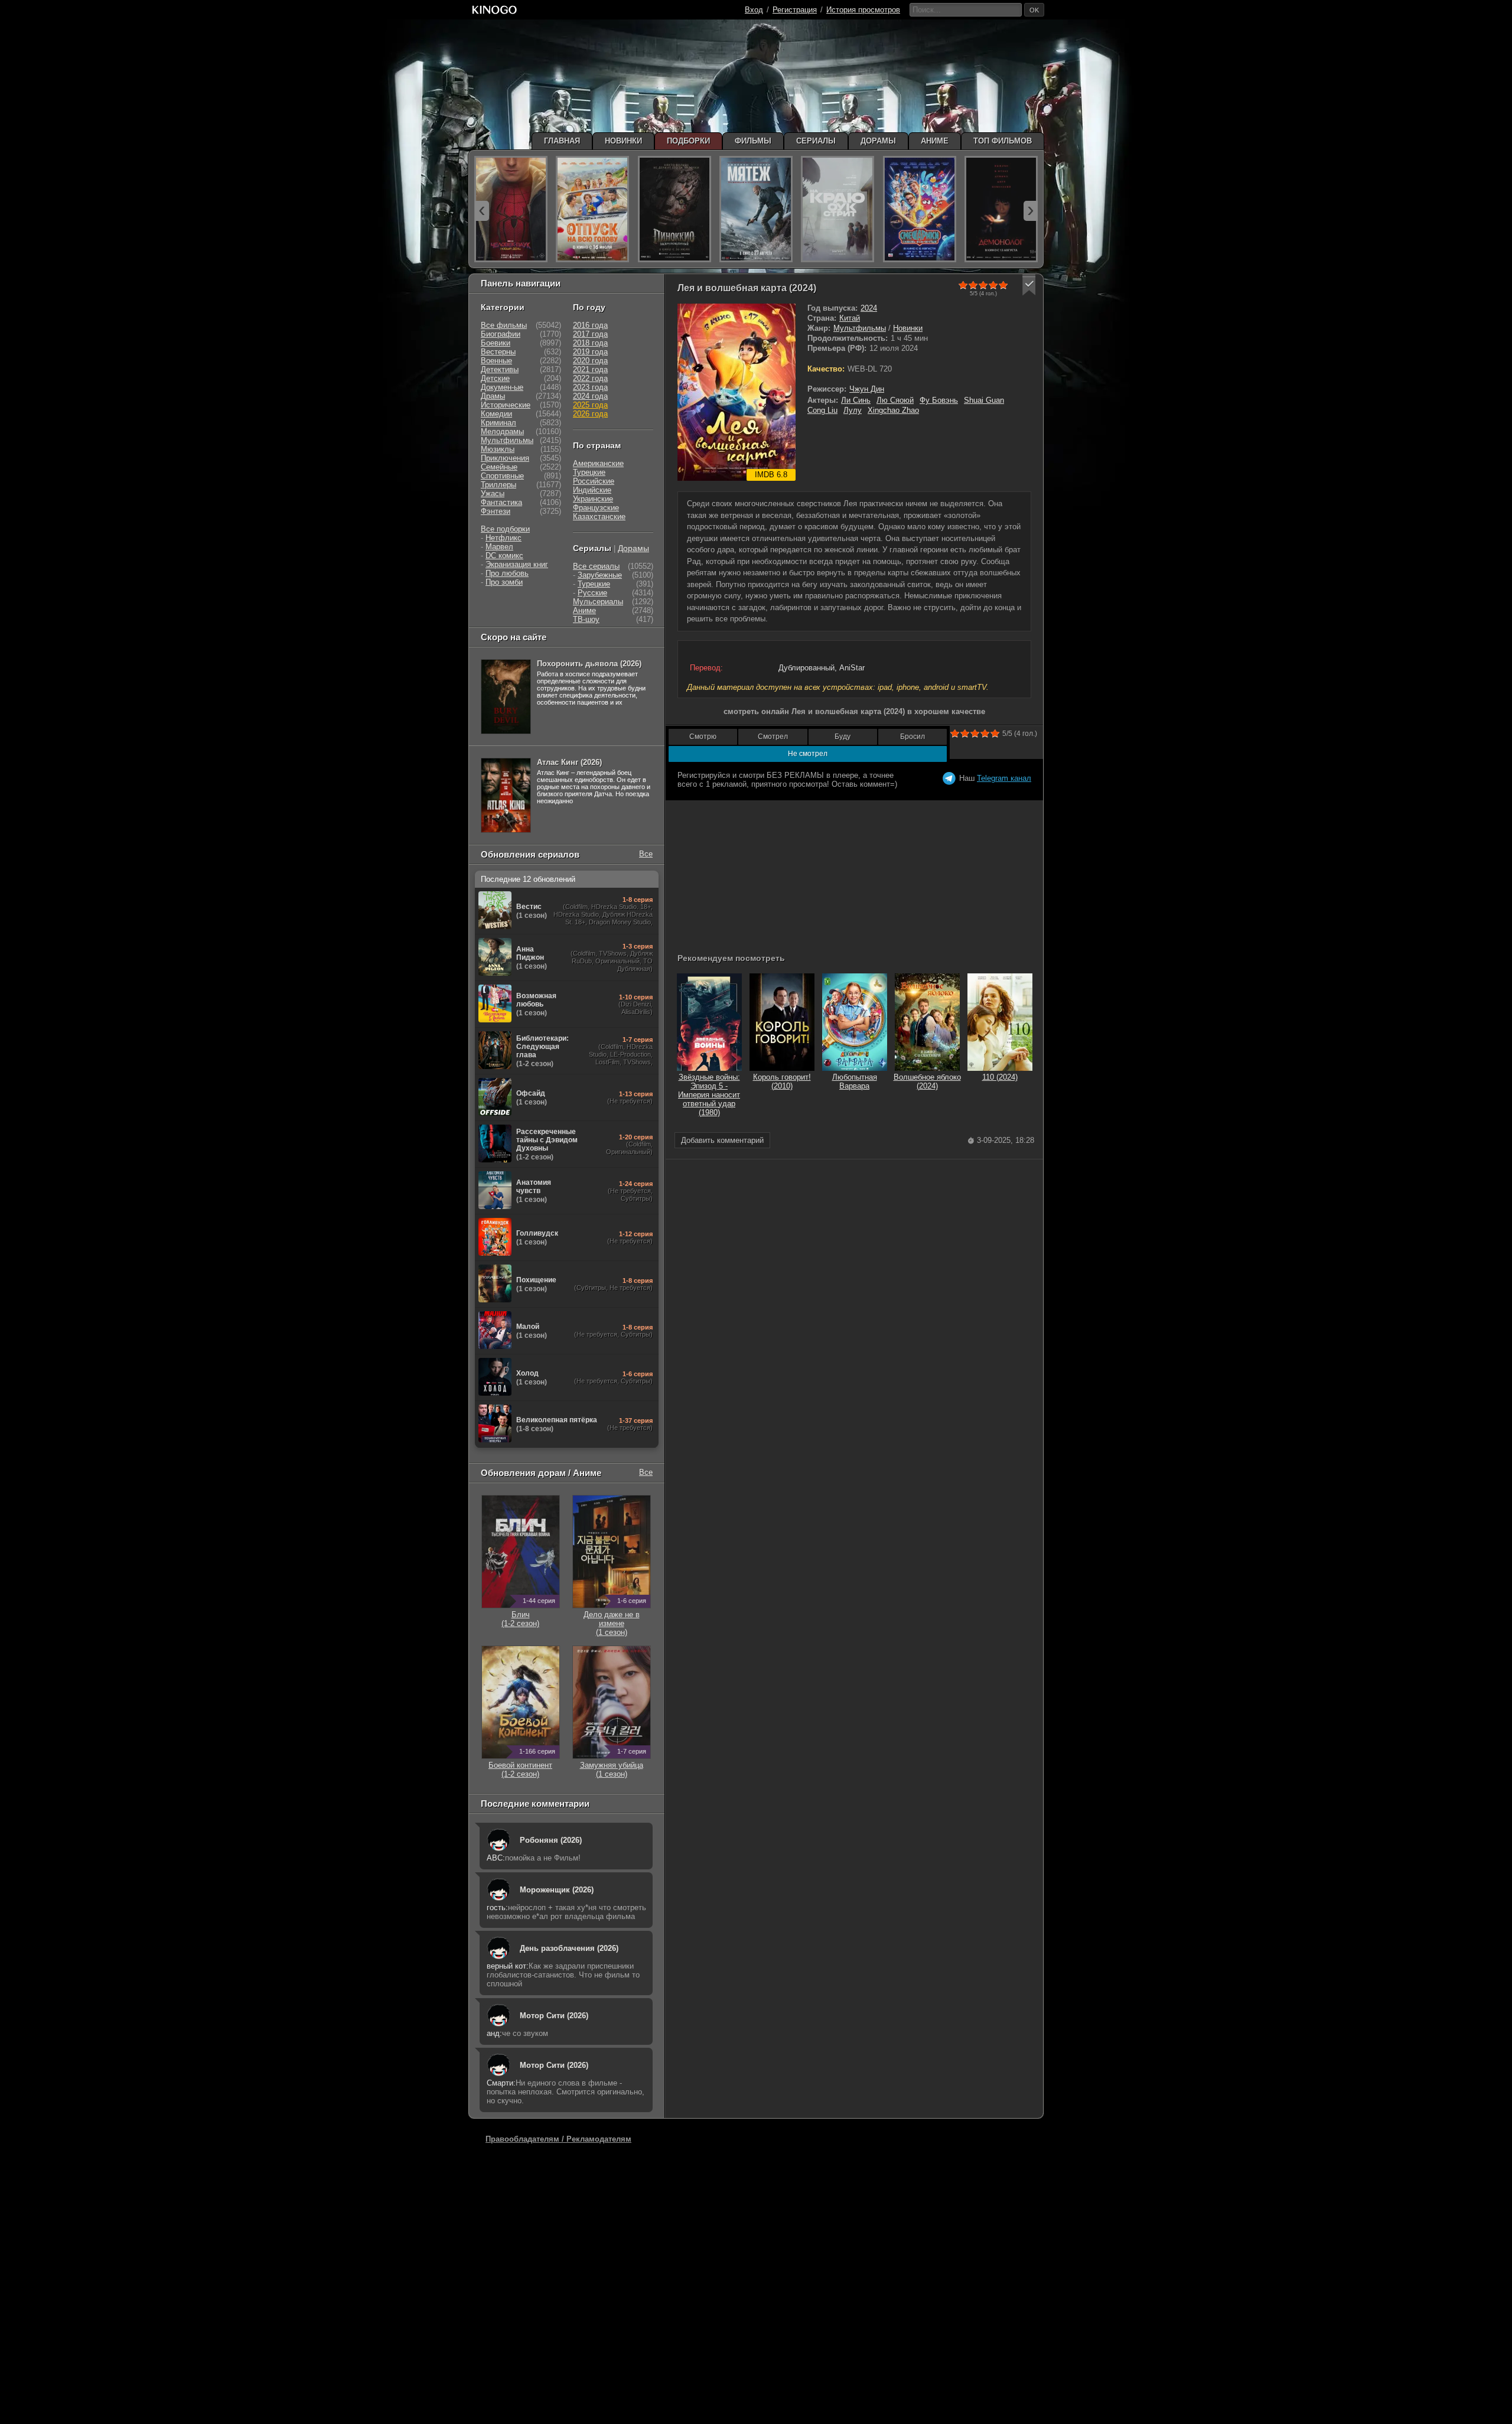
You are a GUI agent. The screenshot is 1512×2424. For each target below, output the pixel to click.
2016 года (590, 325)
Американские (598, 463)
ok (1034, 10)
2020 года (590, 361)
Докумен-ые (502, 387)
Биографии (501, 334)
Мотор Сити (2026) (554, 2016)
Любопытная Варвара (855, 1081)
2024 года (590, 396)
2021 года (590, 369)
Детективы (500, 369)
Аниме (584, 610)
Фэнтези (496, 511)
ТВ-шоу (586, 619)
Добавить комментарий (722, 1140)
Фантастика (501, 502)
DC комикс (504, 555)
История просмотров (863, 10)
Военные (496, 361)
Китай (850, 318)
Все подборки (505, 529)
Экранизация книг (517, 564)
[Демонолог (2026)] (1001, 209)
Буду (843, 737)
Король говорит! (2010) (782, 1081)
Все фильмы (504, 325)
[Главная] (494, 10)
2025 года (590, 405)
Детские (495, 378)
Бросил (913, 737)
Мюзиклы (498, 449)
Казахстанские (599, 517)
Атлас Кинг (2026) (569, 762)
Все (646, 854)
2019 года (590, 352)
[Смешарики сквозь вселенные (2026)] (920, 209)
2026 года (590, 414)
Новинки (908, 328)
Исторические (506, 405)
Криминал (498, 423)
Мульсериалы (598, 602)
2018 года (590, 343)
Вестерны (498, 352)
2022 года (590, 378)
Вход (754, 10)
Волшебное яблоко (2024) (927, 1081)
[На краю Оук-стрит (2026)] (838, 209)
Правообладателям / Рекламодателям (558, 2139)
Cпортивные (502, 476)
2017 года (590, 334)
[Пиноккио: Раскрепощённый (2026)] (674, 209)
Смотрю (703, 737)
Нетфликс (504, 538)
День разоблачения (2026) (569, 1948)
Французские (596, 508)
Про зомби (504, 582)
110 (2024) (1000, 1077)
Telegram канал (1004, 778)
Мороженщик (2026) (557, 1890)
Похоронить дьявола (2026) (589, 664)
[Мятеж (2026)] (756, 209)
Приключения (505, 458)
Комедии (496, 414)
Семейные (499, 467)
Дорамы (633, 548)
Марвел (499, 547)
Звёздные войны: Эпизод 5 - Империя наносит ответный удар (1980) (709, 1095)
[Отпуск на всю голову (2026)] (592, 209)
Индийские (592, 490)
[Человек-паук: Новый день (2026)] (511, 209)
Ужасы (493, 493)
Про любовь (507, 573)
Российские (594, 481)
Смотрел (773, 737)
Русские (592, 593)
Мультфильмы (860, 328)
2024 (869, 308)
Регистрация (795, 10)
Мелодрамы (502, 431)
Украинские (593, 499)
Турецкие (589, 472)
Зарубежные (600, 575)
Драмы (493, 396)
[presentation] (482, 211)
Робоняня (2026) (551, 1840)
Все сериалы (596, 566)
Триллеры (498, 485)
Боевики (496, 343)
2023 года (590, 387)
